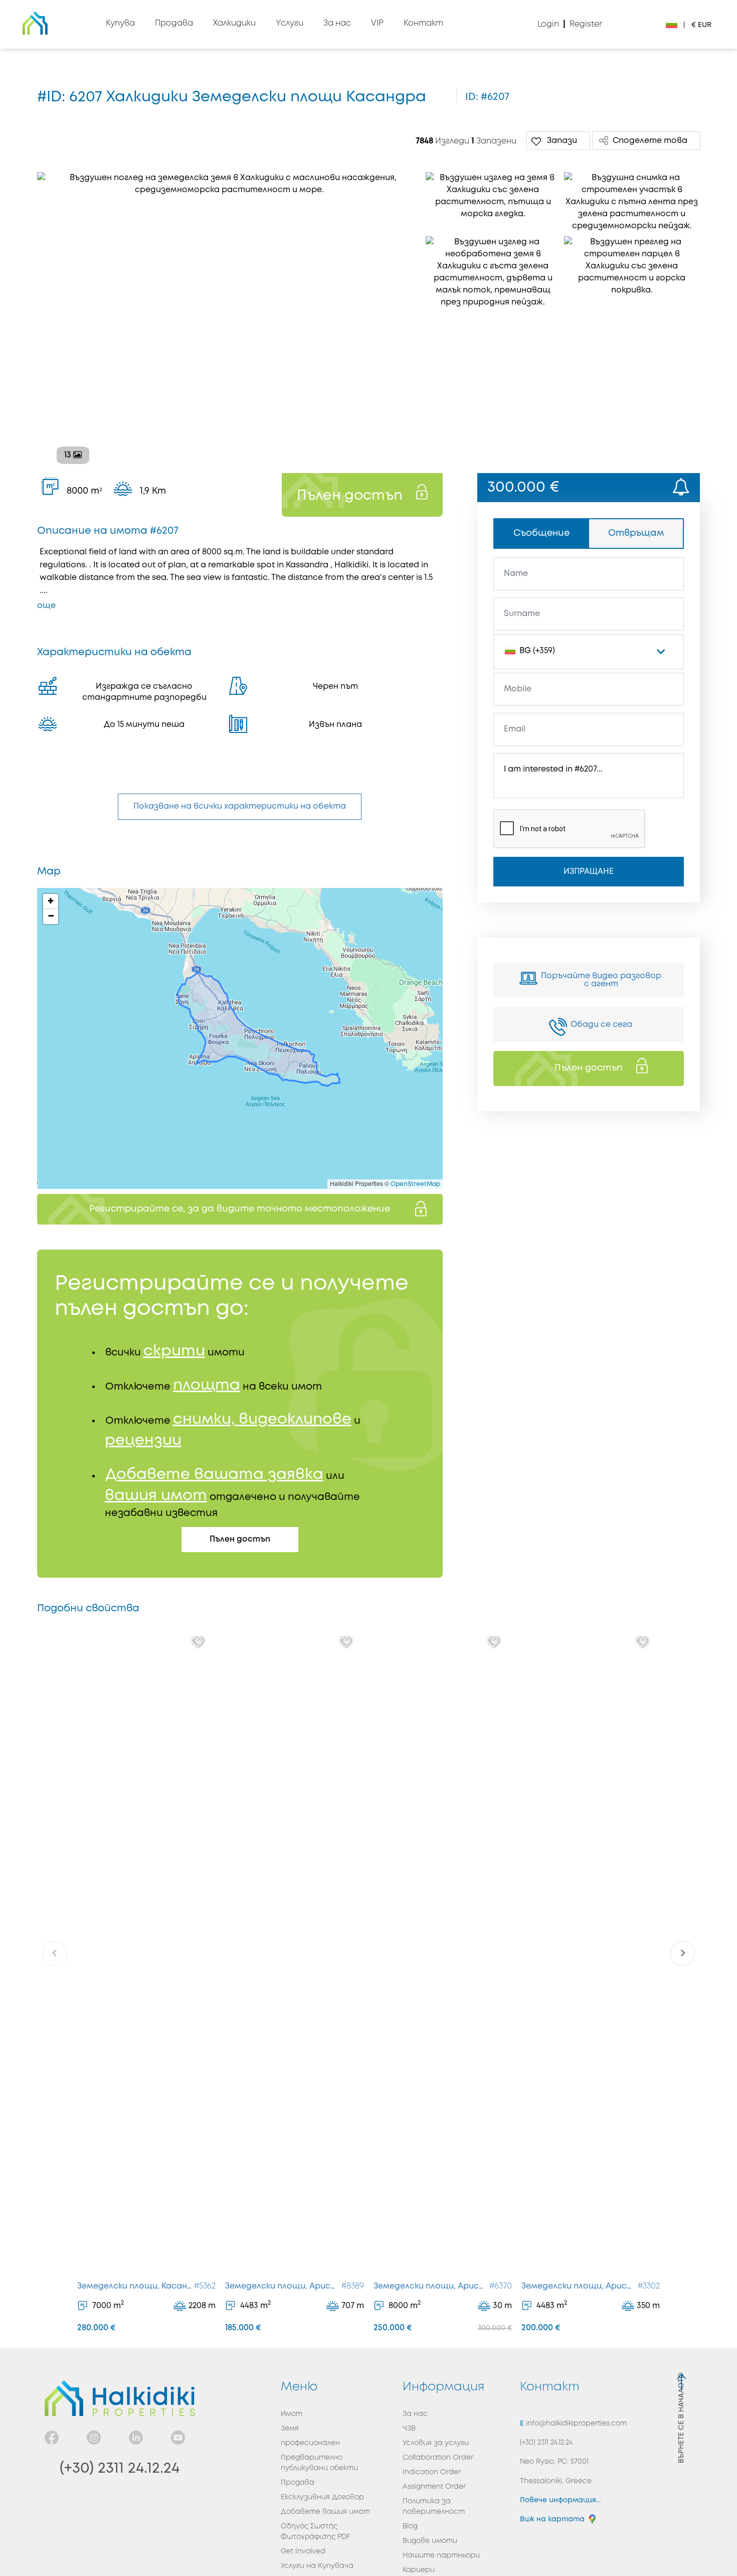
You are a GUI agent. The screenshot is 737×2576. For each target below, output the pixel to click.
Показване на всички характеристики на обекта (240, 806)
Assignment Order (434, 2487)
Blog (410, 2526)
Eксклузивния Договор (322, 2497)
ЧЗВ (409, 2429)
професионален (310, 2443)
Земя (290, 2429)
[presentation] (55, 1953)
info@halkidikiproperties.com (575, 2423)
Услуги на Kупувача (317, 2566)
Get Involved (303, 2551)
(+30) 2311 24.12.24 (120, 2468)
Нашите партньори (441, 2555)
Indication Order (432, 2472)
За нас (415, 2414)
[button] (51, 901)
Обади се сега (601, 1025)
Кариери (419, 2570)
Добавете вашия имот (325, 2512)
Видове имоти (430, 2541)
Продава (298, 2483)
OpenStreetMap (415, 1184)
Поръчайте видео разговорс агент (601, 980)
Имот (292, 2414)
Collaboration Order (438, 2458)
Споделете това (650, 141)
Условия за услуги (436, 2443)
